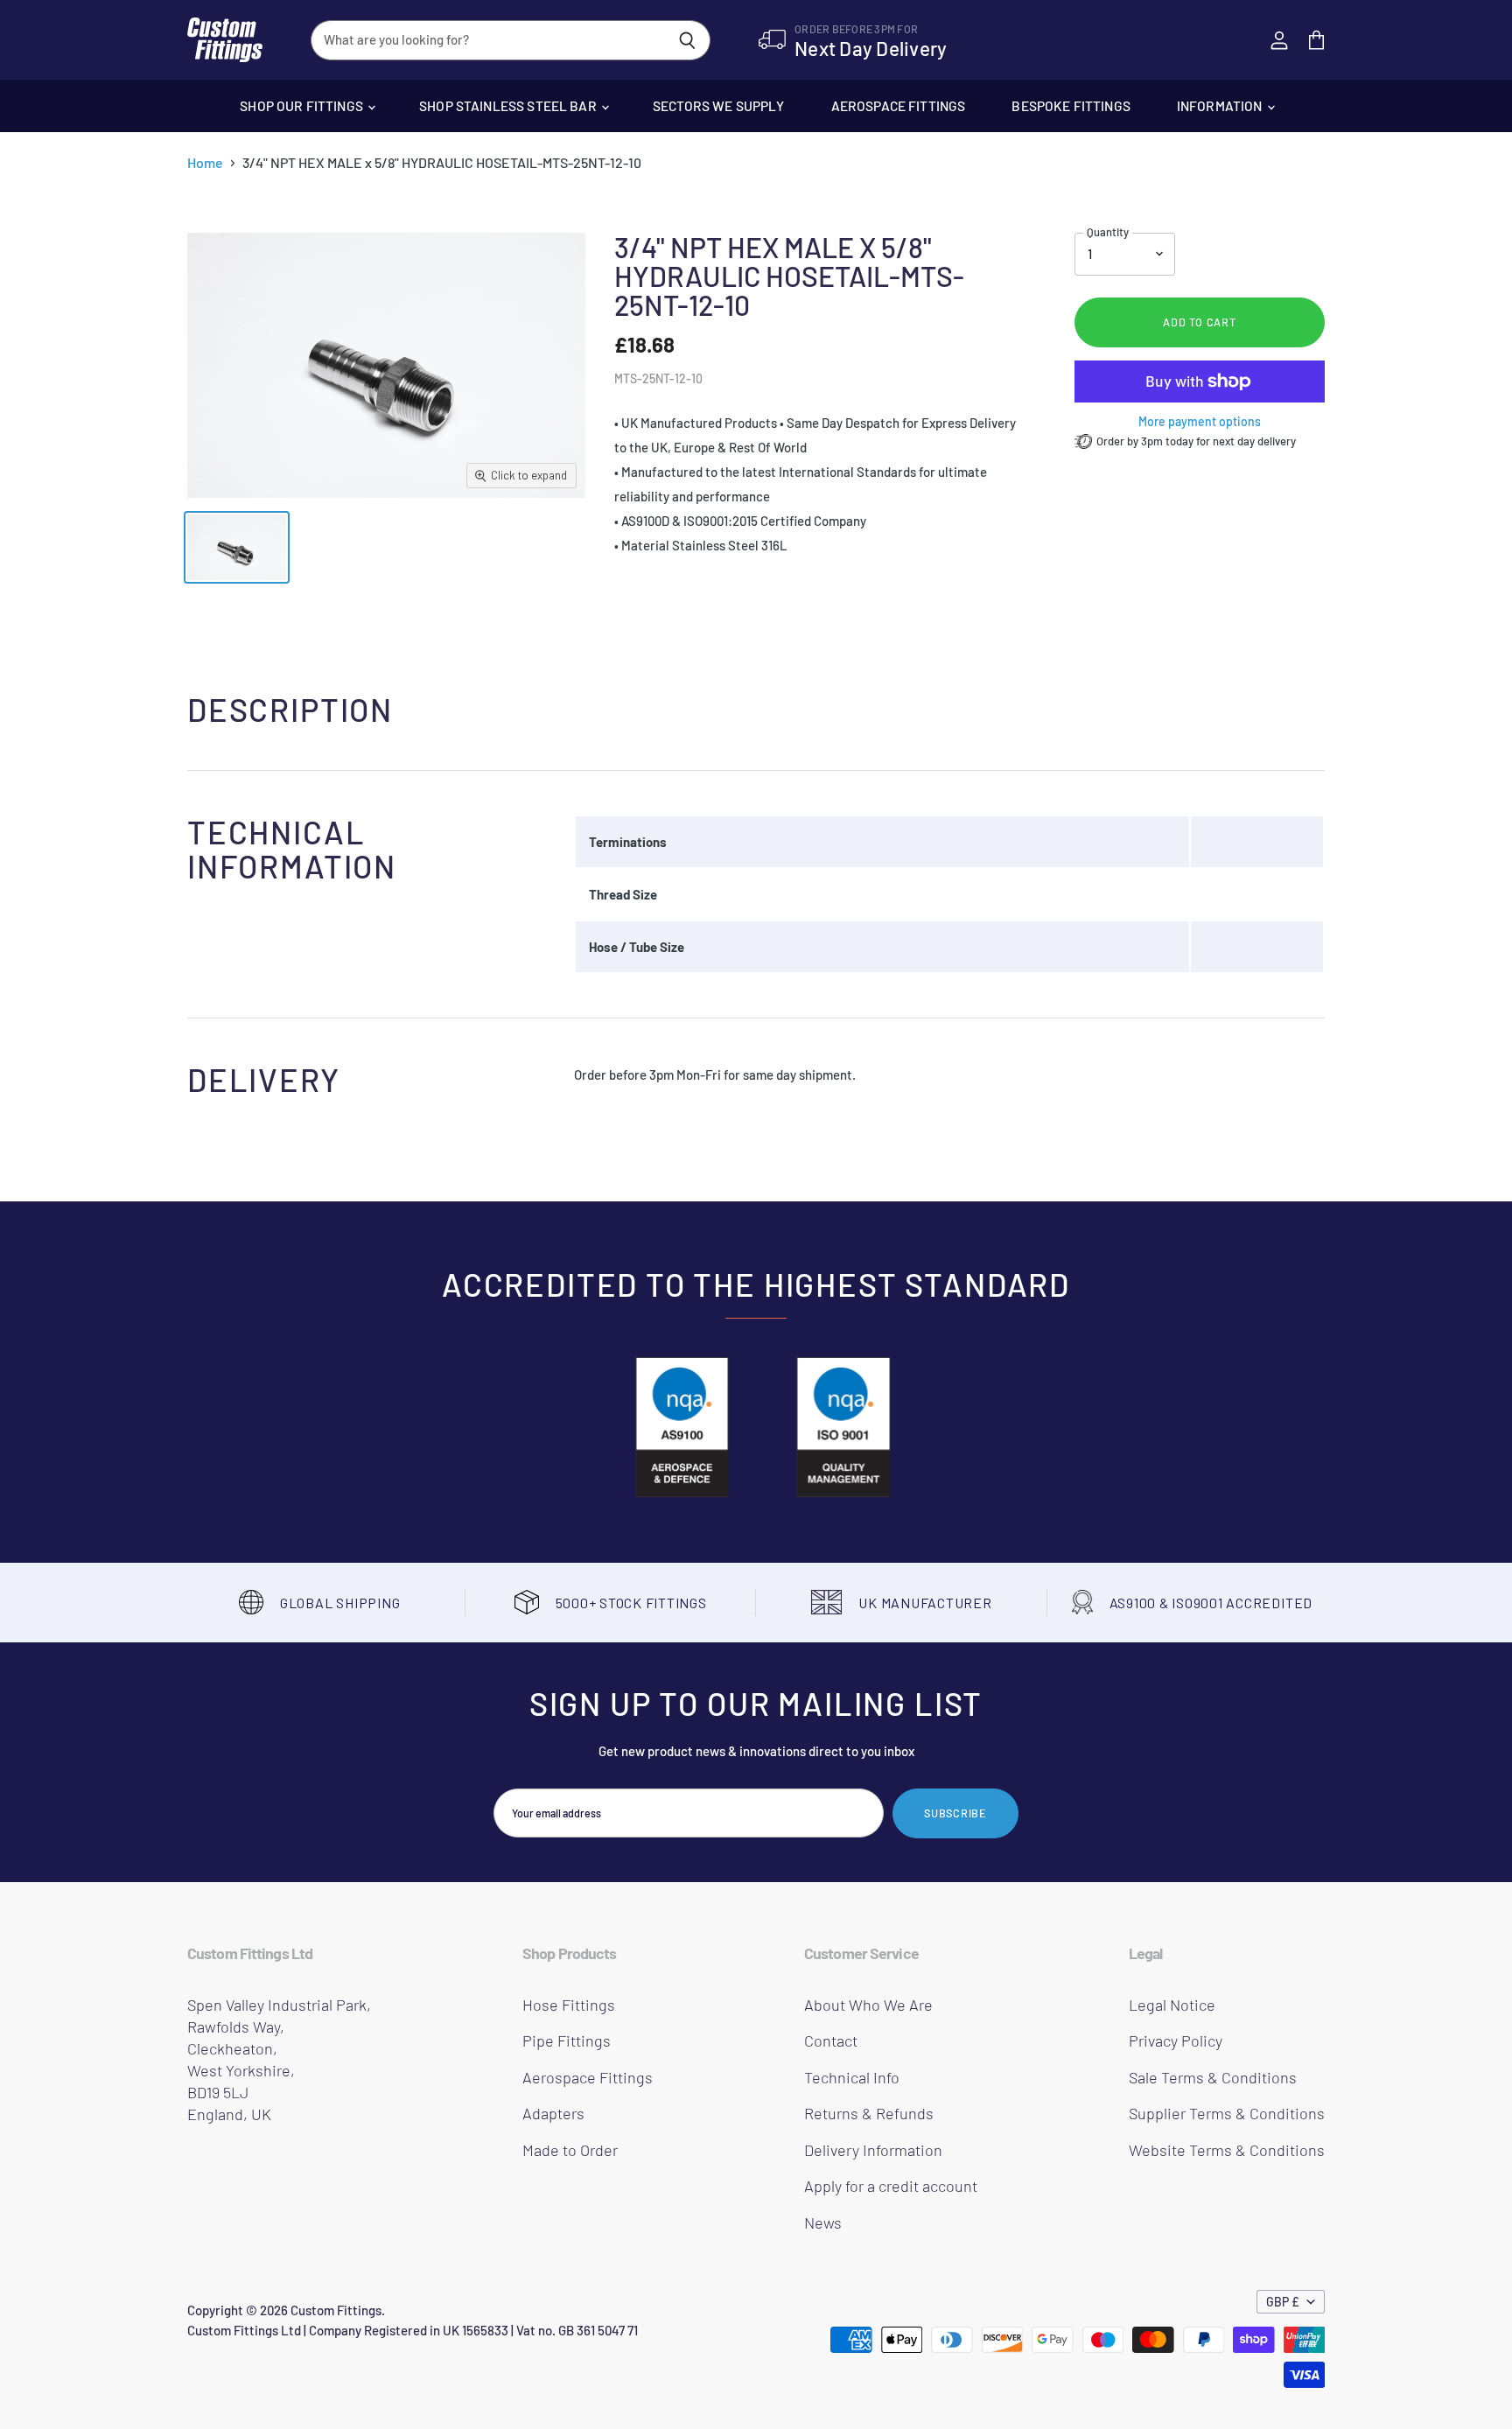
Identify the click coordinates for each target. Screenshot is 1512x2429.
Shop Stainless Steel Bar (509, 105)
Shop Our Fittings (303, 105)
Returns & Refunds (869, 2113)
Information (1221, 105)
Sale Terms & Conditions (1213, 2077)
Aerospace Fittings (899, 105)
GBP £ (1283, 2302)
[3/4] (237, 547)
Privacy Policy (1176, 2040)
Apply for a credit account (891, 2186)
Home (205, 163)
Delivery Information (873, 2150)
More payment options (1200, 422)
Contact (831, 2040)
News (823, 2222)
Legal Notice (1172, 2005)
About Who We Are (868, 2005)
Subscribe (955, 1813)
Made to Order (570, 2150)
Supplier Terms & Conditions (1227, 2113)
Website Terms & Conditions (1227, 2150)
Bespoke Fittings (1071, 105)
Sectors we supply (719, 105)
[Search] (687, 40)
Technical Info (852, 2077)
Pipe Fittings (567, 2040)
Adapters (553, 2113)
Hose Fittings (569, 2005)
